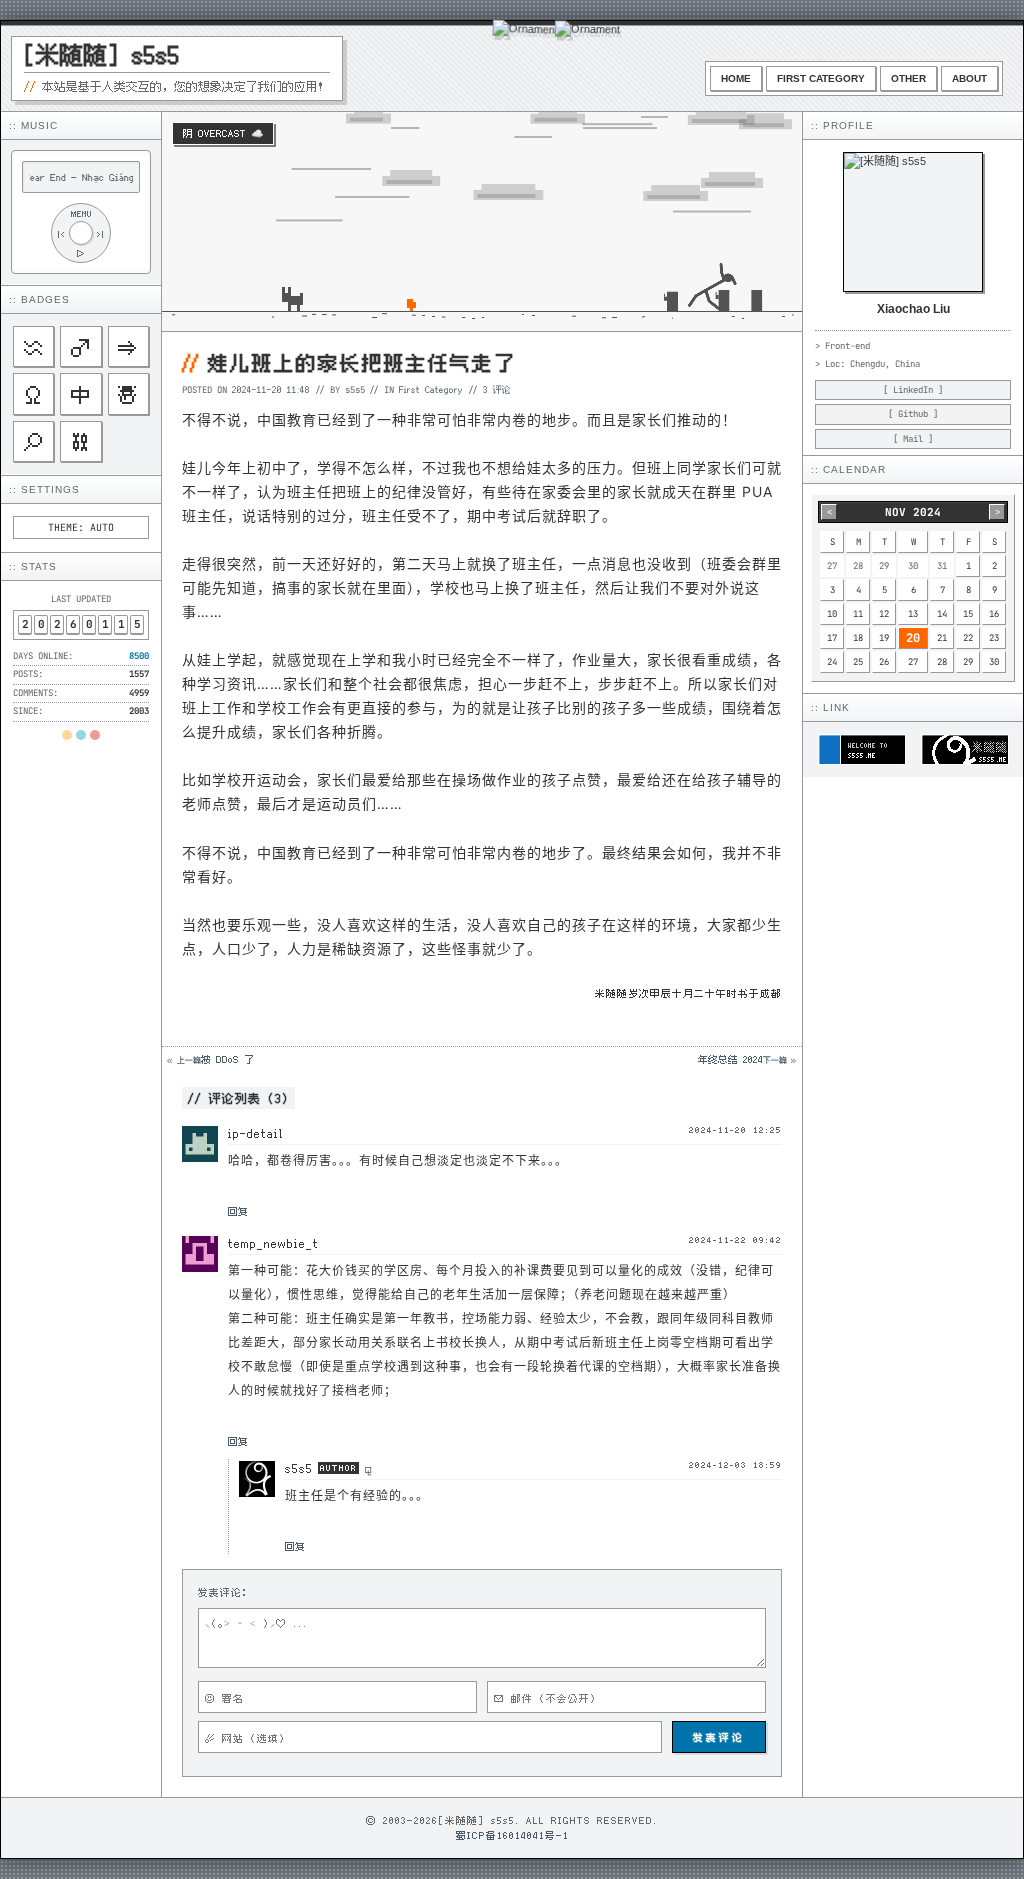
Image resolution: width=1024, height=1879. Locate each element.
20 (913, 638)
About (969, 78)
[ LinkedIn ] (913, 390)
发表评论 (719, 1737)
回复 (238, 1211)
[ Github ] (913, 414)
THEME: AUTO (81, 527)
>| (101, 233)
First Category (821, 78)
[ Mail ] (913, 439)
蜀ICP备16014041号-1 (512, 1835)
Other (908, 78)
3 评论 (497, 389)
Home (736, 78)
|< (61, 233)
